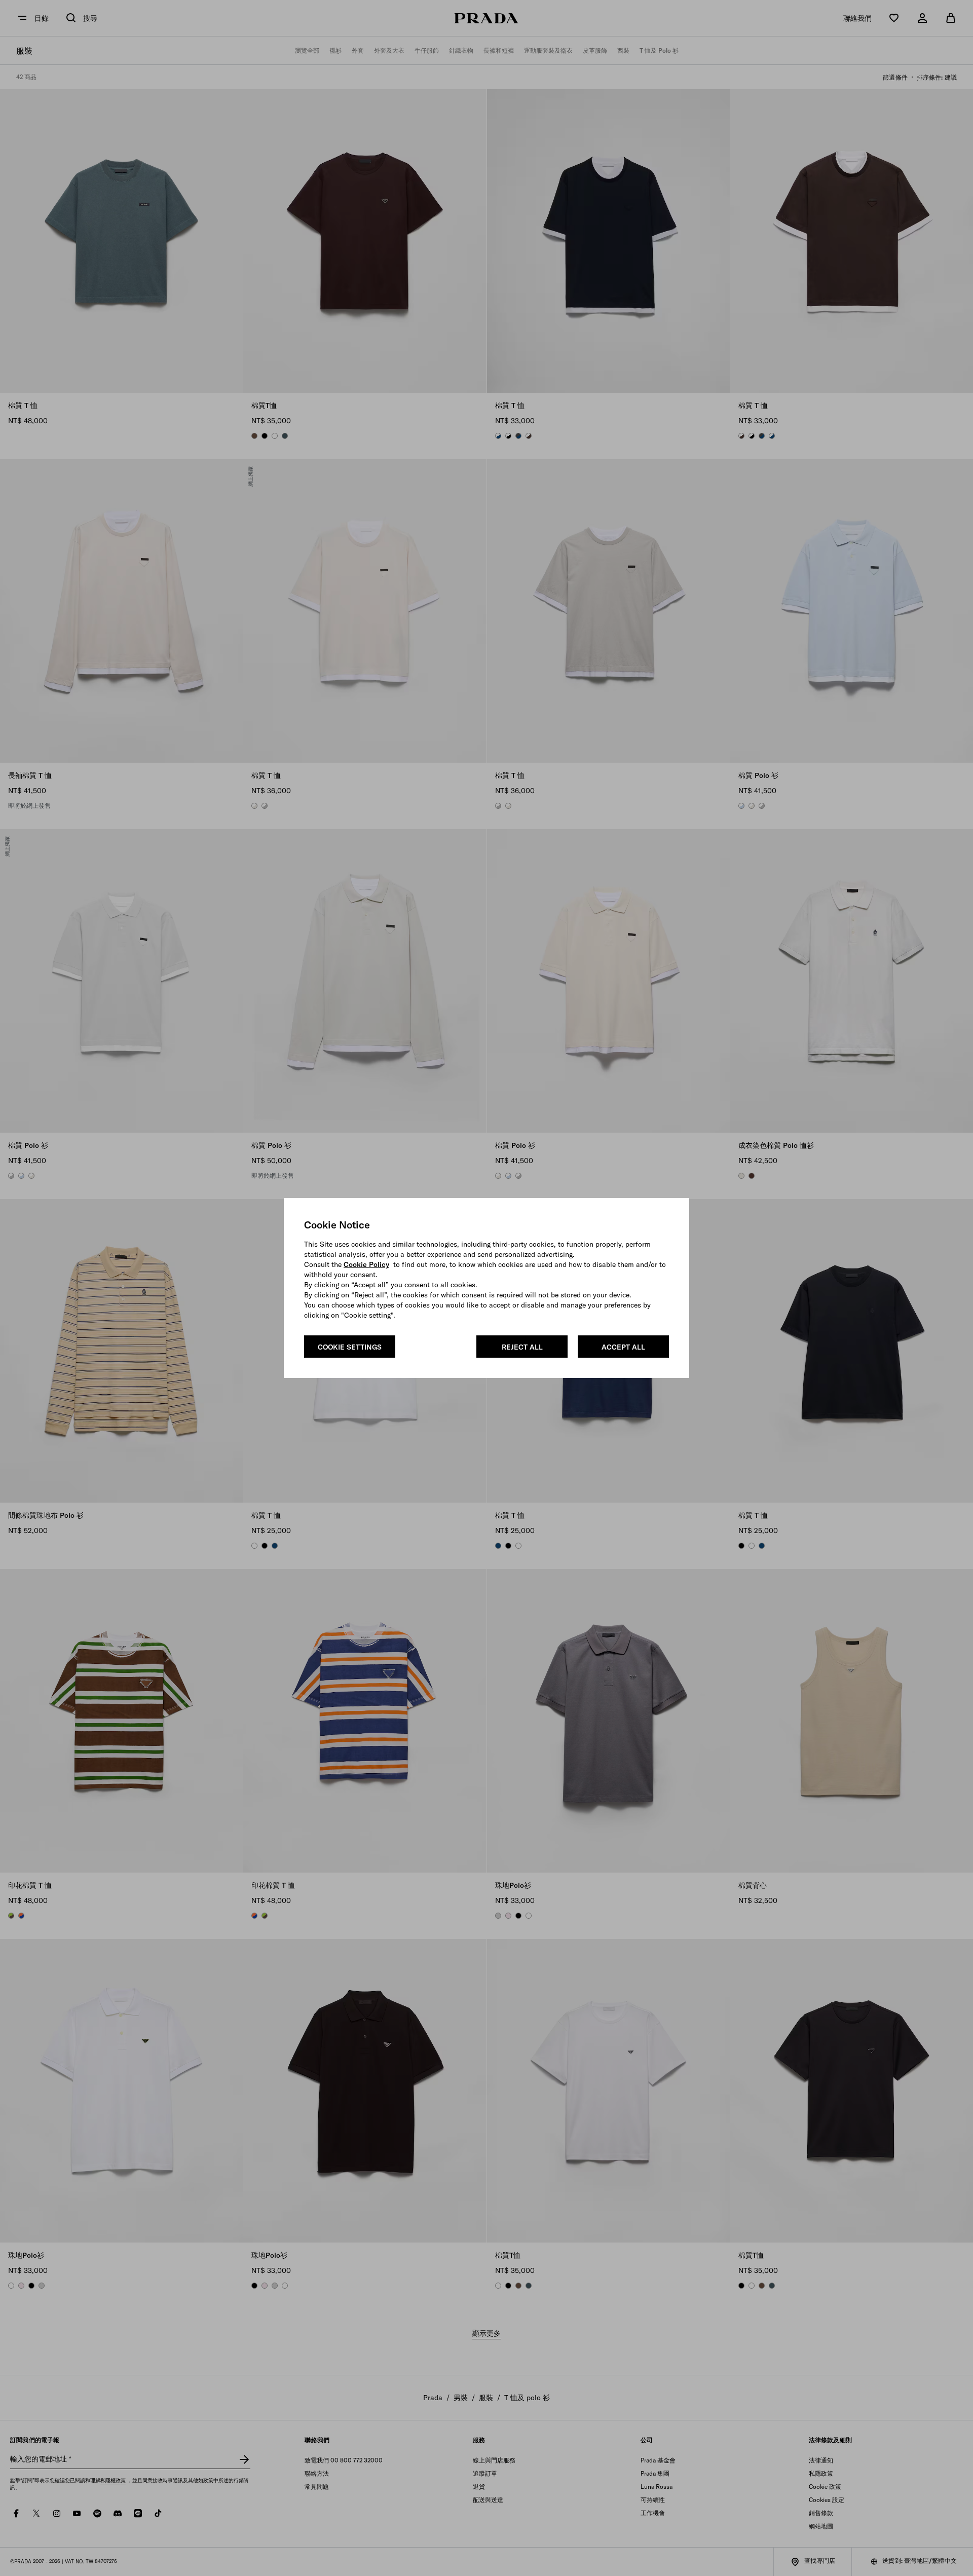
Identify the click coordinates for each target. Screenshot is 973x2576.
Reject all (522, 1347)
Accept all (623, 1347)
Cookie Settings (350, 1347)
